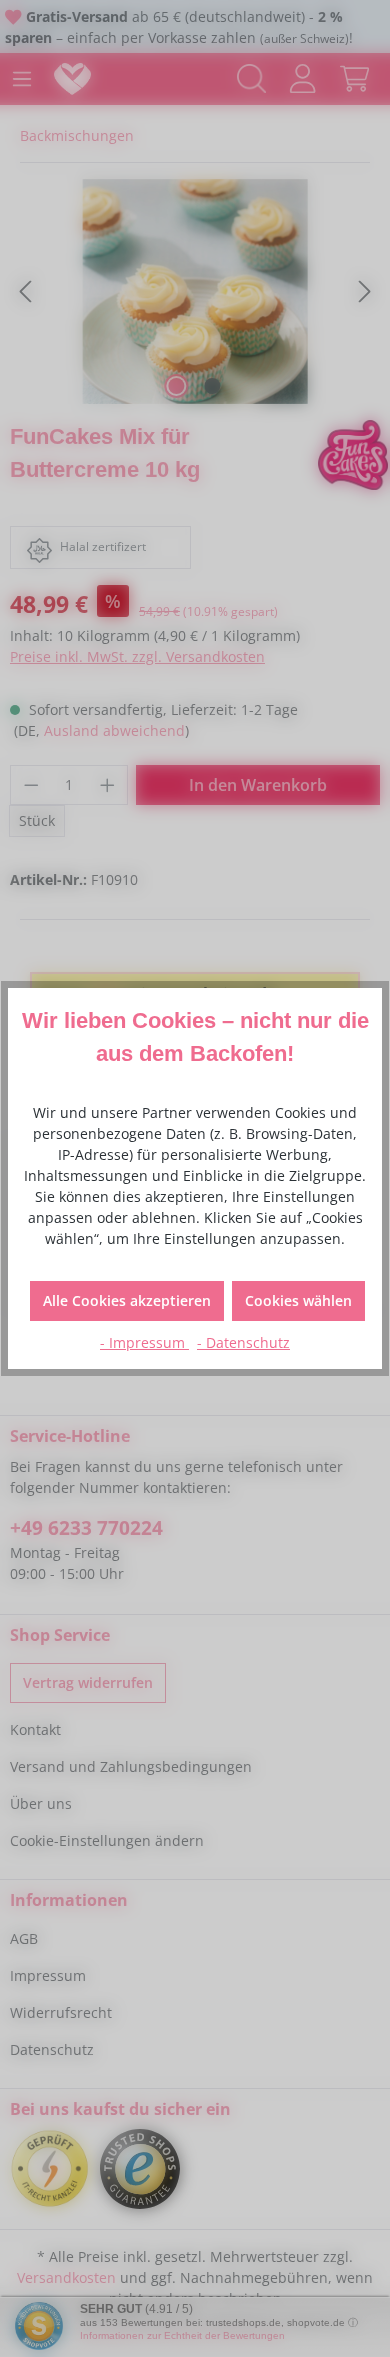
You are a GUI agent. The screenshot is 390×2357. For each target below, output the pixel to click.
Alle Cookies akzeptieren (127, 1300)
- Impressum (144, 1342)
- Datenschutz (243, 1342)
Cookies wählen (298, 1300)
